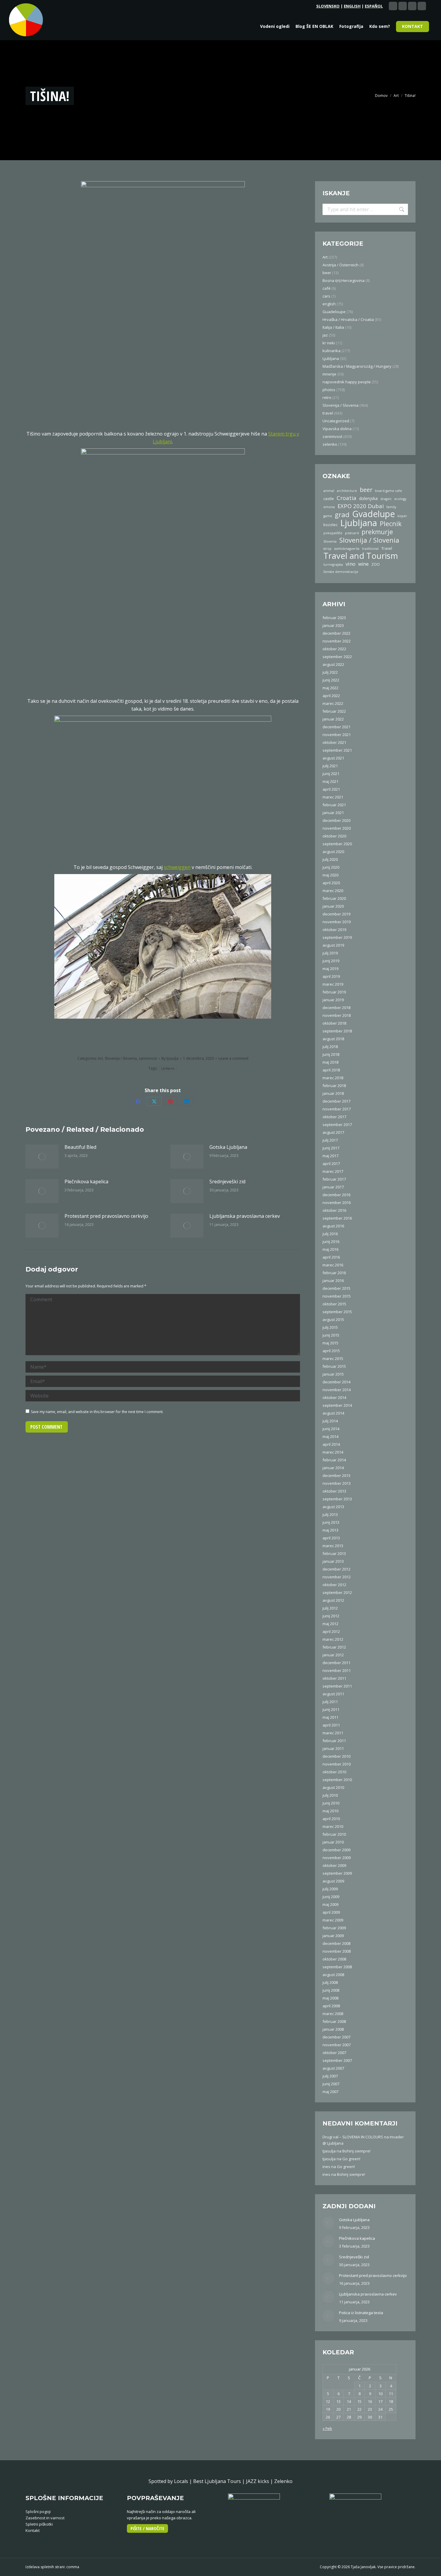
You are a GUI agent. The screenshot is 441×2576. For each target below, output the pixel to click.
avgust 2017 (333, 1132)
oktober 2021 (334, 742)
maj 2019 (330, 969)
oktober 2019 (334, 930)
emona (329, 507)
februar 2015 (334, 1366)
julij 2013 (330, 1514)
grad (342, 515)
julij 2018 (330, 1047)
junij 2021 (331, 774)
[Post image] (42, 1157)
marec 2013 (333, 1546)
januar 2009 (333, 1936)
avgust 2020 (333, 852)
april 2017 (331, 1164)
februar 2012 (334, 1647)
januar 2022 (333, 719)
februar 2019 (334, 992)
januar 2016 (333, 1281)
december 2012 (336, 1569)
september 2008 (337, 1967)
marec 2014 (333, 1452)
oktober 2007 (334, 2053)
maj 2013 (330, 1530)
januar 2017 (333, 1187)
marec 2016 (333, 1265)
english (329, 304)
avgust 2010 (333, 1787)
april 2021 (331, 789)
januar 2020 (333, 906)
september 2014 (337, 1405)
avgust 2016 (333, 1226)
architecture (347, 491)
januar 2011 (333, 1748)
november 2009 (337, 1858)
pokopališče (333, 533)
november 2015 (337, 1296)
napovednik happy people (347, 382)
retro (327, 397)
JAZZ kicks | (260, 2481)
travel (328, 413)
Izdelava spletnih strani (45, 2567)
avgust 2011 (333, 1694)
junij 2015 (331, 1335)
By (170, 1058)
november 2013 (337, 1483)
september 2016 (337, 1218)
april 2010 (331, 1819)
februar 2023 (334, 618)
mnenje (329, 374)
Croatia (346, 498)
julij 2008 (330, 1982)
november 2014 (337, 1390)
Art (100, 1058)
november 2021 (337, 735)
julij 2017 (330, 1140)
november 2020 (337, 828)
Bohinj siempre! (356, 2151)
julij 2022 (330, 672)
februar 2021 (334, 805)
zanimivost (148, 1058)
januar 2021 (333, 813)
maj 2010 (330, 1811)
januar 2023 (333, 625)
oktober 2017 (334, 1117)
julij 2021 (330, 766)
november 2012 (337, 1577)
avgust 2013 (333, 1507)
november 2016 (337, 1203)
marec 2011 (333, 1733)
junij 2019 (331, 961)
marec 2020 (333, 891)
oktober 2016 (334, 1210)
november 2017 (337, 1109)
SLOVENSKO (328, 6)
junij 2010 (331, 1803)
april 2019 (331, 976)
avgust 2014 (333, 1413)
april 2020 (331, 883)
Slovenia (330, 541)
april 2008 (331, 2006)
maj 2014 (330, 1436)
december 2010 (336, 1756)
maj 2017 (330, 1156)
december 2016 (336, 1195)
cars (326, 296)
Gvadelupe (373, 514)
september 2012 (337, 1592)
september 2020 (337, 844)
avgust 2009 (333, 1881)
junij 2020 (331, 867)
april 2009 (331, 1912)
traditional (370, 549)
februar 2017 (334, 1179)
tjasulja (329, 2151)
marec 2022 (333, 703)
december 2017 (336, 1101)
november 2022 (337, 641)
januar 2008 (333, 2029)
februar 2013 (334, 1553)
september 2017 (337, 1125)
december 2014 (336, 1382)
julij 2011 (330, 1702)
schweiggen (177, 867)
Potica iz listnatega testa (361, 2313)
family (391, 507)
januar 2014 (333, 1468)
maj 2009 (330, 1904)
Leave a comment (233, 1058)
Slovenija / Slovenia (121, 1058)
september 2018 (337, 1031)
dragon (386, 499)
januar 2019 (333, 1000)
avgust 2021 (333, 758)
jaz (325, 335)
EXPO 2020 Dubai (361, 506)
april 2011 (331, 1725)
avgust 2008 (333, 1975)
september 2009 (337, 1873)
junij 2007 (331, 2084)
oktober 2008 (334, 1959)
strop (327, 549)
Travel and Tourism (361, 556)
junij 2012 (331, 1616)
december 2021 (336, 727)
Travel (387, 548)
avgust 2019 (333, 945)
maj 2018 (330, 1062)
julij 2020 (330, 859)
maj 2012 (330, 1624)
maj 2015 (330, 1343)
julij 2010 (330, 1795)
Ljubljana (168, 1068)
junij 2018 (331, 1054)
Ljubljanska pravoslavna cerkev (245, 1216)
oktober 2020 (334, 836)
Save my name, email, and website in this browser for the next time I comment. (97, 1412)
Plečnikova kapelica (86, 1182)
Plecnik (391, 524)
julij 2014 (330, 1421)
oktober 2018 (334, 1023)
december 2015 (336, 1288)
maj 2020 (330, 875)
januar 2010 (333, 1842)
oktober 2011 (334, 1678)
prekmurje (377, 532)
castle (329, 499)
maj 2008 (330, 1998)
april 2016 (331, 1257)
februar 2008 (334, 2021)
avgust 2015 (333, 1319)
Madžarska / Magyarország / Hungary (357, 366)
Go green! (351, 2159)
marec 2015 (333, 1358)
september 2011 (337, 1686)
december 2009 (336, 1850)
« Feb (327, 2428)
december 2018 (336, 1008)
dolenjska (368, 498)
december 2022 (336, 633)
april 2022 (331, 696)
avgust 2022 (333, 664)
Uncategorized (336, 421)
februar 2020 (334, 898)
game (328, 516)
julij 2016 (330, 1234)
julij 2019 (330, 953)
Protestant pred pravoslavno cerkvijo (106, 1216)
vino (351, 564)
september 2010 (337, 1780)
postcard (352, 533)
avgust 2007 (333, 2068)
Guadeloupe (334, 312)
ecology (400, 499)
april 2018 (331, 1070)
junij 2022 (331, 680)
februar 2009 (334, 1928)
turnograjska (333, 565)
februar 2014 (334, 1460)
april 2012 (331, 1631)
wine (363, 564)
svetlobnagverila (347, 549)
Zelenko (283, 2481)
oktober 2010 (334, 1772)
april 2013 (331, 1538)
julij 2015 (330, 1327)
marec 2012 (333, 1639)
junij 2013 (331, 1522)
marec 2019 (333, 984)
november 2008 (337, 1951)
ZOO (376, 564)
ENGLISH (352, 6)
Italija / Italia (333, 327)
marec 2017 (333, 1171)
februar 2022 (334, 711)
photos (329, 390)
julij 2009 (330, 1889)
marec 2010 (333, 1826)
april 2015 (331, 1351)
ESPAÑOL (374, 6)
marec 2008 (333, 2014)
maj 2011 (330, 1717)
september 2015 (337, 1312)
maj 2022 (330, 688)
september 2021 (337, 750)
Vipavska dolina (337, 429)
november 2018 (337, 1015)
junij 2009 (331, 1897)
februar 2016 (334, 1273)
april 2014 (331, 1444)
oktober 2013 (334, 1491)
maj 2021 (330, 781)
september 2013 (337, 1499)
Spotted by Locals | (171, 2481)
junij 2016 (331, 1242)
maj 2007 (330, 2092)
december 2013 (336, 1475)
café (327, 288)
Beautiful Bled (80, 1147)
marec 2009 (333, 1920)
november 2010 (337, 1764)
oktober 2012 (334, 1585)
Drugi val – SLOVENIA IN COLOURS (353, 2137)
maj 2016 (330, 1249)
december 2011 (336, 1663)
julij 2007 (330, 2076)
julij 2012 (330, 1608)
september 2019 (337, 937)
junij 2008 (331, 1990)
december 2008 (336, 1943)
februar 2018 (334, 1086)
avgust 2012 (333, 1600)
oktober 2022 (334, 649)
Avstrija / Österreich (340, 265)
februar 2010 (334, 1834)
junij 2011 (331, 1709)
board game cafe (388, 491)
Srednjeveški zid (227, 1182)
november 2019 (337, 922)
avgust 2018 (333, 1039)
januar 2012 (333, 1655)
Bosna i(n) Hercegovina (343, 280)
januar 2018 (333, 1093)
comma (73, 2567)
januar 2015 (333, 1374)
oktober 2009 (334, 1865)
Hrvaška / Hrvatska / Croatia (348, 319)
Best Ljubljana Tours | (220, 2481)
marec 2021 (333, 797)
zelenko (330, 444)
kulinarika (331, 351)
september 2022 (337, 657)
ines (326, 2167)
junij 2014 (331, 1429)
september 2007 (337, 2060)
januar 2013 (333, 1561)
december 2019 (336, 914)
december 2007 (336, 2037)
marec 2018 (333, 1078)
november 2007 (337, 2045)
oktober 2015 (334, 1304)
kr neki (329, 343)
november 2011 (337, 1670)
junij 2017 (331, 1148)
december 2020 (336, 820)
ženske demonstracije (341, 572)
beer (327, 273)
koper (402, 516)
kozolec (330, 525)
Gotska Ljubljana (228, 1147)
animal (329, 491)
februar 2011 (334, 1741)
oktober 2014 (334, 1397)
